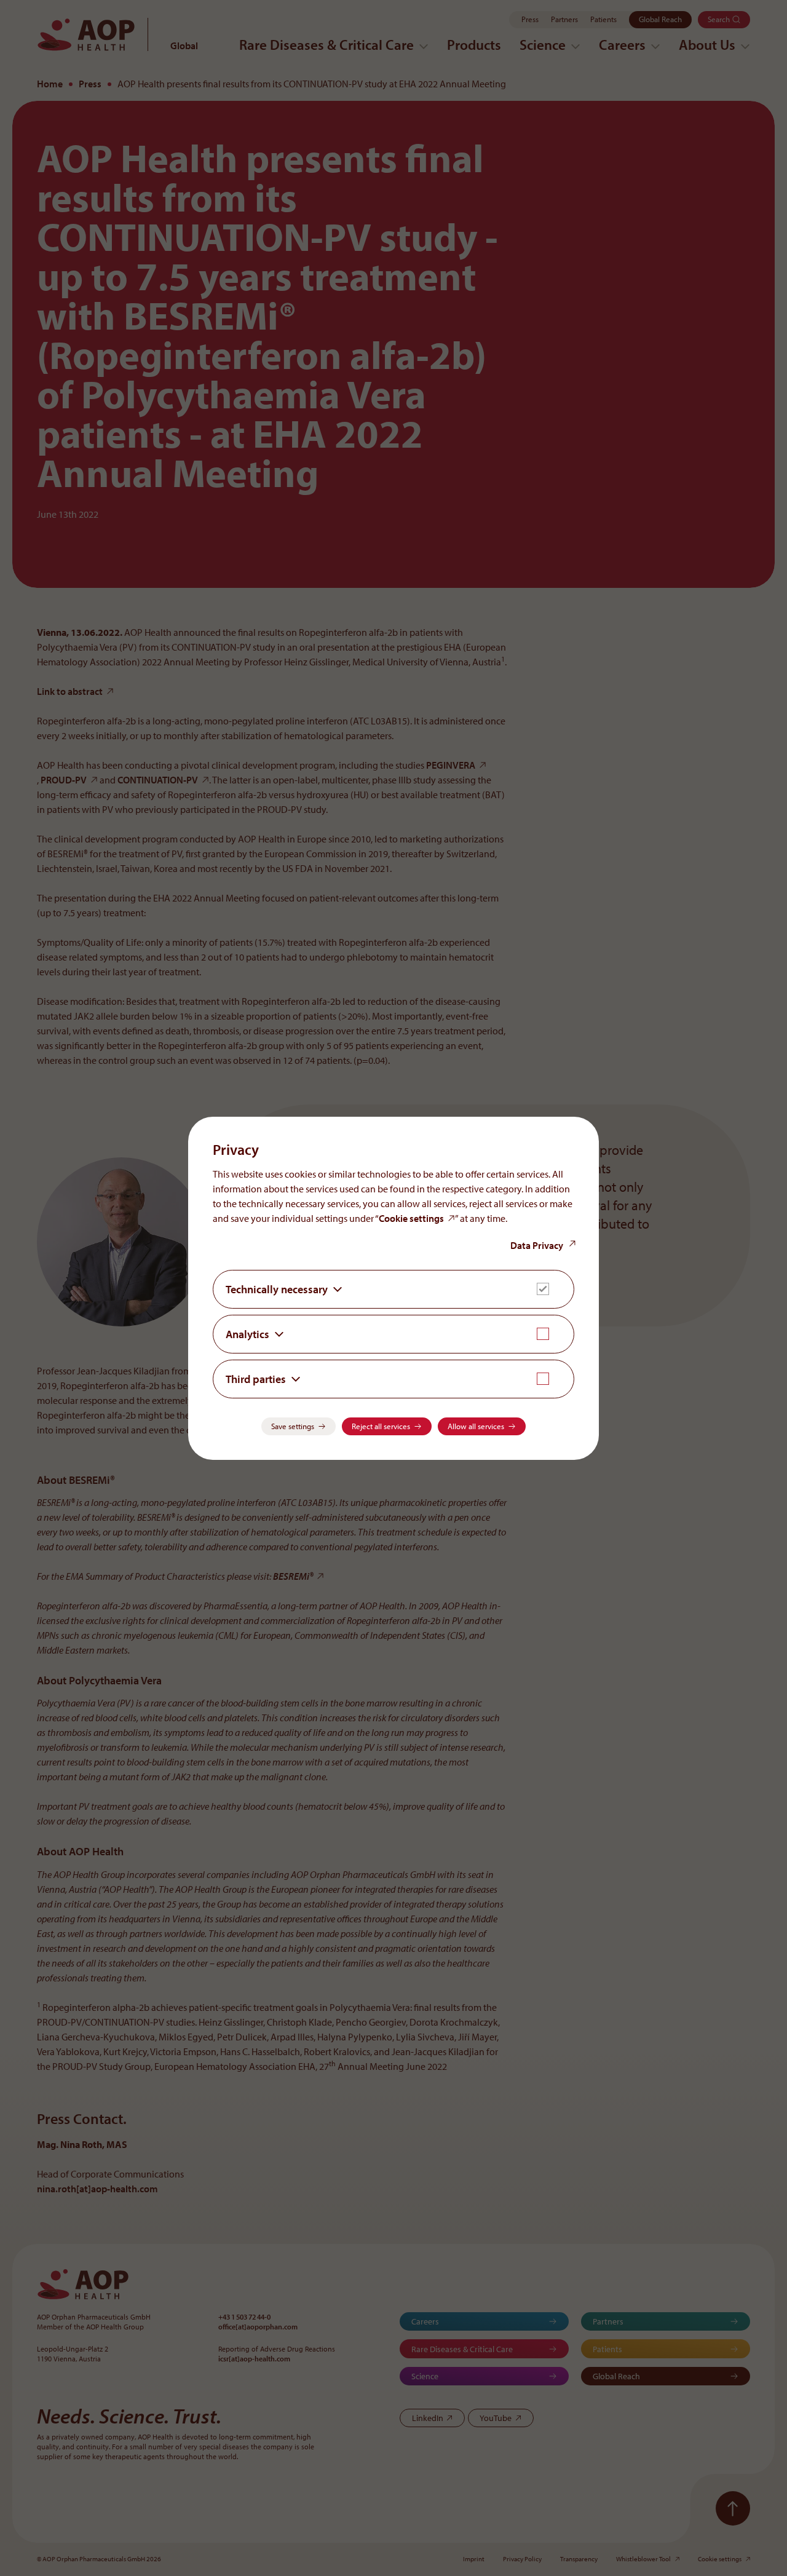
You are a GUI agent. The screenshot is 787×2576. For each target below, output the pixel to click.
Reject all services (381, 1426)
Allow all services (476, 1426)
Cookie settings (411, 1218)
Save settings (293, 1426)
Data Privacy (537, 1245)
